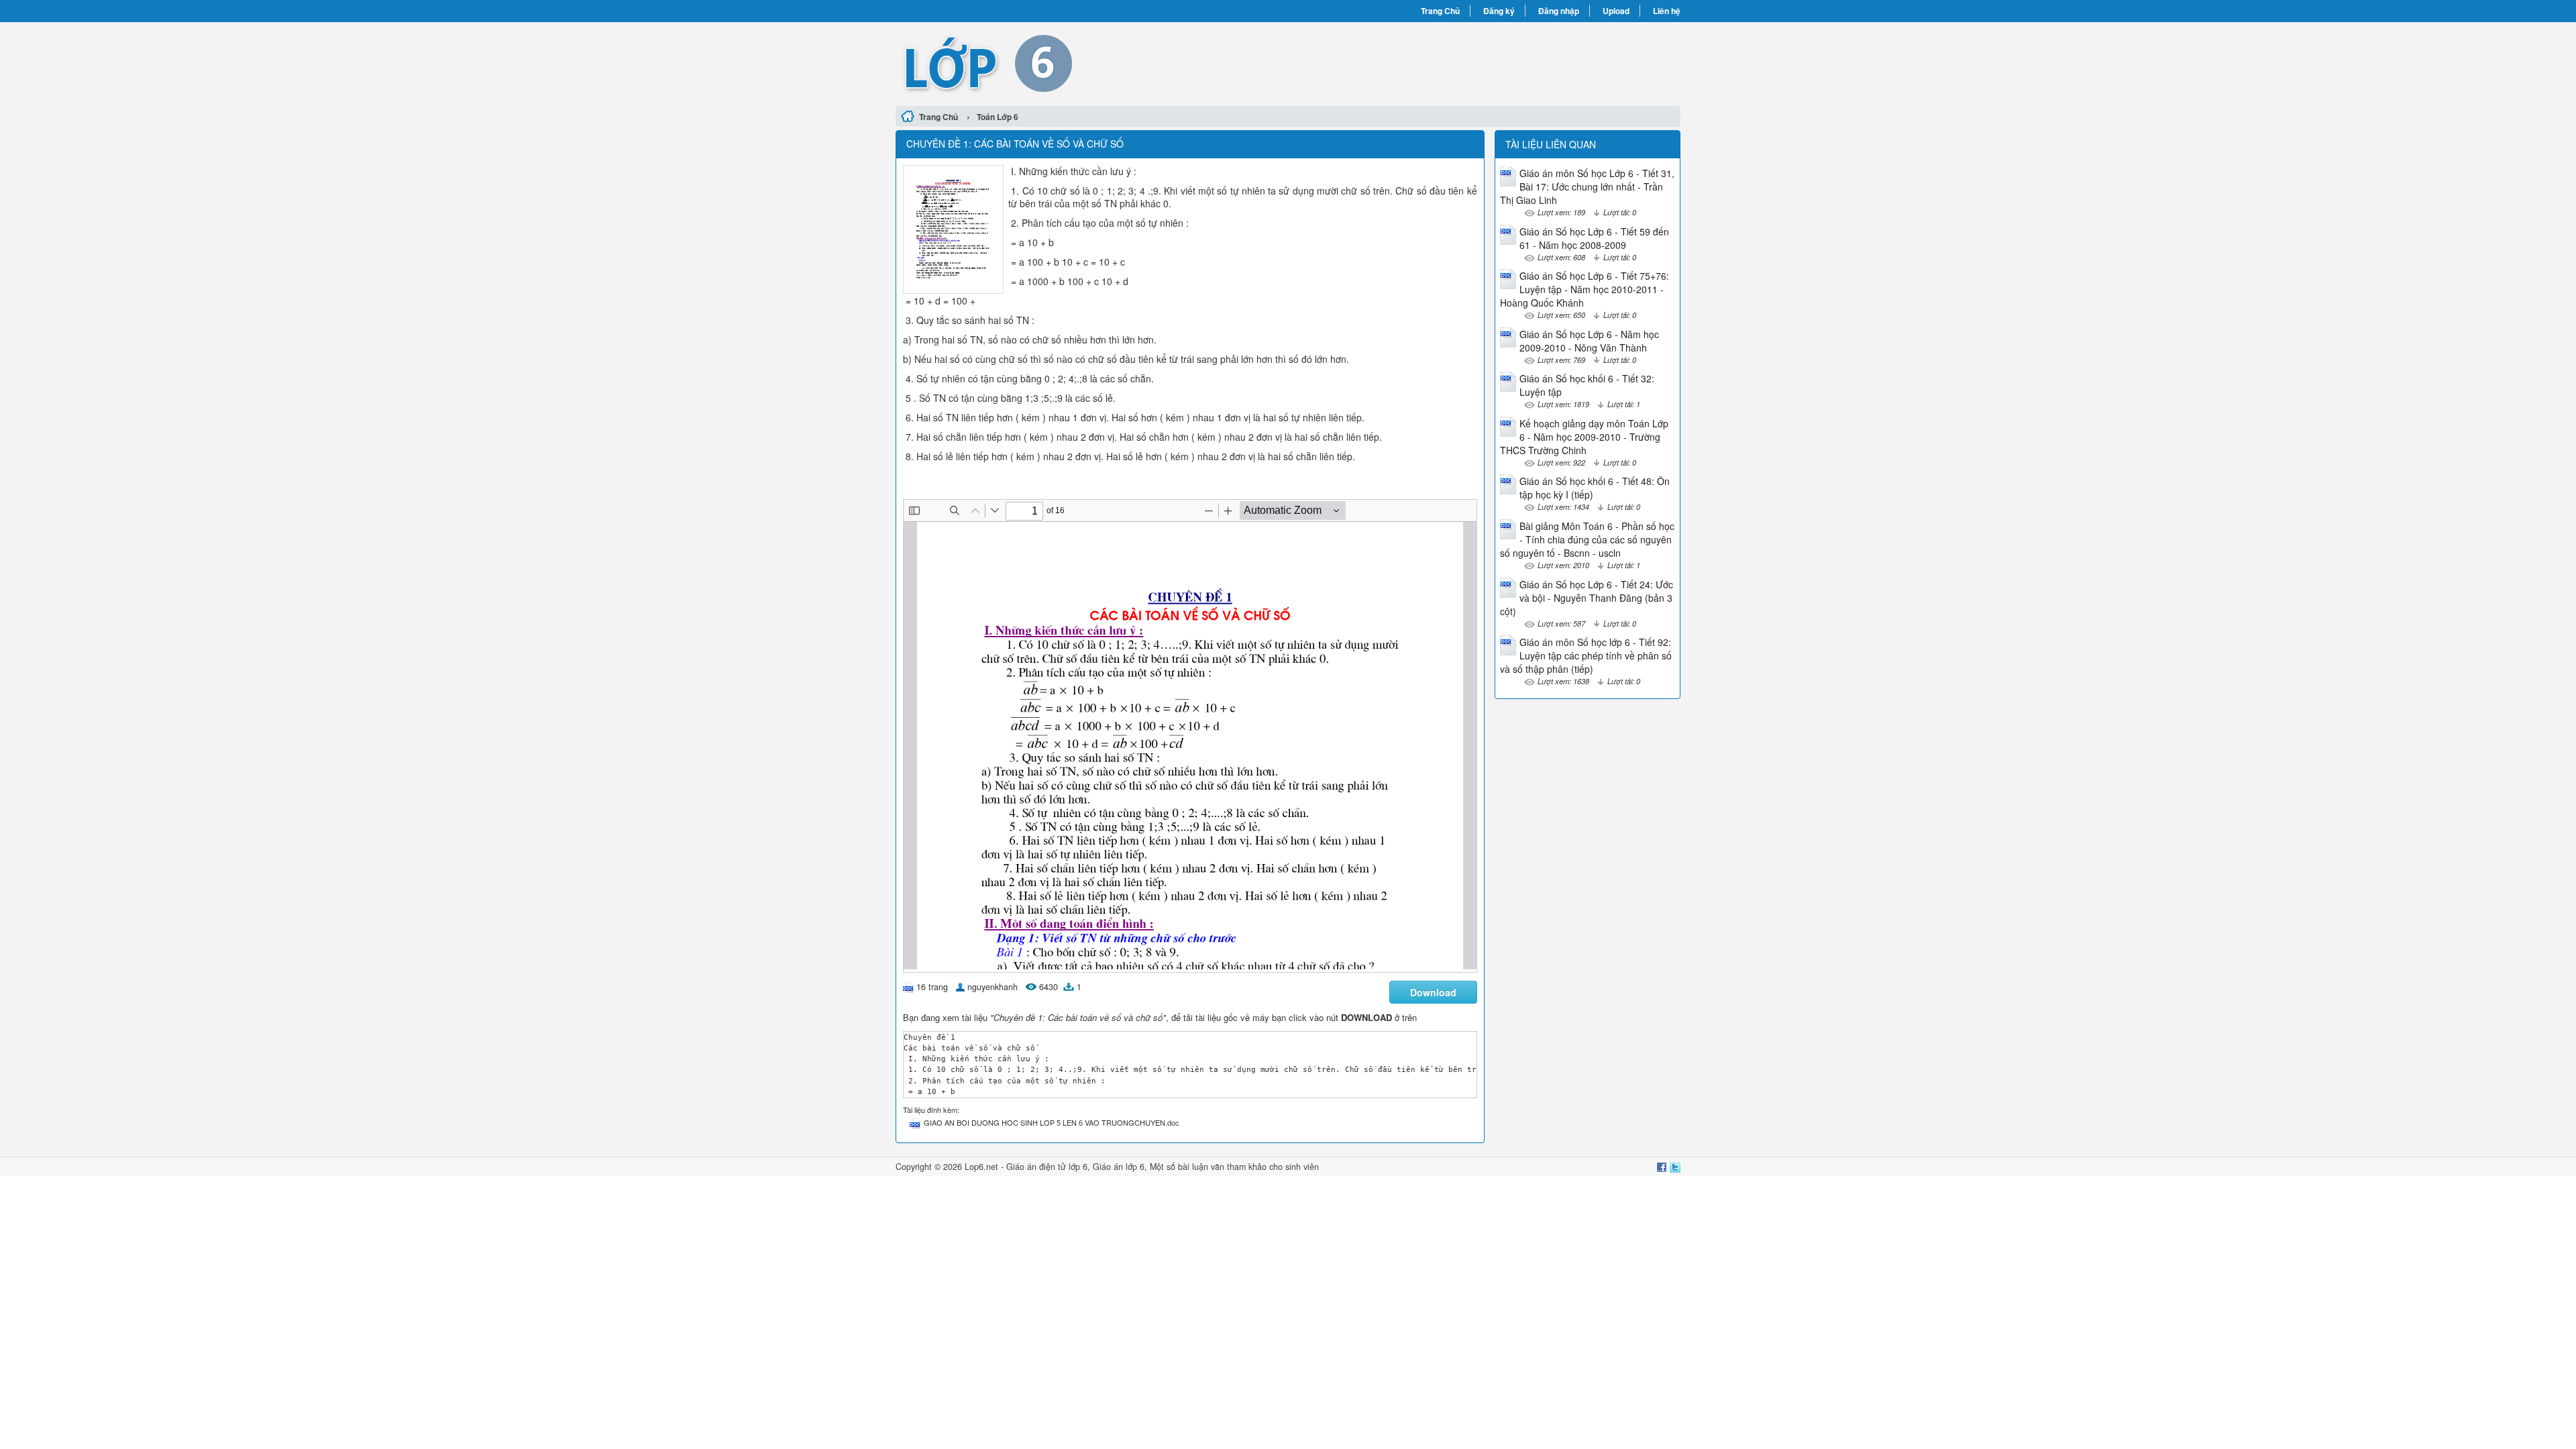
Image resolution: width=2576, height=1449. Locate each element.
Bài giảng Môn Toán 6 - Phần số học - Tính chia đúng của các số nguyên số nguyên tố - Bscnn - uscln (1587, 539)
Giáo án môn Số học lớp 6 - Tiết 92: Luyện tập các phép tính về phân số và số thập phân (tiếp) (1586, 655)
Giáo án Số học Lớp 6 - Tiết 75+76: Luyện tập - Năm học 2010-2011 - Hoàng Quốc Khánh (1585, 289)
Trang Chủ (1440, 11)
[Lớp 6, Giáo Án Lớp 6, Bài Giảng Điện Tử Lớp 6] (1092, 62)
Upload (1616, 11)
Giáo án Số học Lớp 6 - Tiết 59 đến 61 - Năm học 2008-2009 (1594, 238)
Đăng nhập (1559, 11)
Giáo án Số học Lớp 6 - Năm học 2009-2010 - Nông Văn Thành (1589, 341)
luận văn (1208, 1167)
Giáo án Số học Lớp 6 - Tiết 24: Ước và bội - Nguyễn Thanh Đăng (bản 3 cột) (1587, 598)
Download (1433, 992)
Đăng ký (1499, 11)
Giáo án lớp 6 (1119, 1167)
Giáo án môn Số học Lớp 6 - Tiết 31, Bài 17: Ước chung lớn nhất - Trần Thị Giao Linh (1587, 186)
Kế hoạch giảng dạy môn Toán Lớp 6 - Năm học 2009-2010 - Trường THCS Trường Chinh (1584, 437)
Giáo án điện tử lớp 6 (1047, 1167)
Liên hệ (1667, 11)
